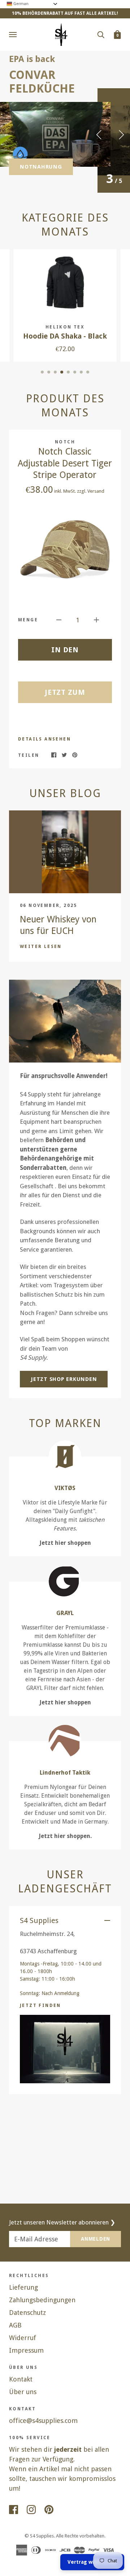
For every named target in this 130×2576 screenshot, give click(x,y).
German (20, 4)
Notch (65, 442)
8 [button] (88, 372)
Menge (28, 620)
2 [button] (49, 372)
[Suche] (101, 34)
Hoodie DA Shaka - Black (65, 336)
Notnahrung (41, 167)
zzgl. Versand (91, 491)
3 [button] (55, 372)
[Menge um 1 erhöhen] (96, 619)
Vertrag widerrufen (92, 2562)
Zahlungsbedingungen (42, 2300)
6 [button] (75, 372)
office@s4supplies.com (43, 2421)
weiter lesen (41, 947)
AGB (15, 2325)
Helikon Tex (65, 327)
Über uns (23, 2392)
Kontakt (21, 2379)
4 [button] (62, 372)
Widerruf (23, 2338)
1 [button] (42, 372)
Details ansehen (44, 739)
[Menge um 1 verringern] (59, 619)
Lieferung (23, 2287)
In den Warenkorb (65, 653)
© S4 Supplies (39, 2536)
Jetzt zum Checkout (65, 696)
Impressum (26, 2350)
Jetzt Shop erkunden (64, 1379)
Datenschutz (27, 2313)
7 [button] (81, 372)
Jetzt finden (40, 2005)
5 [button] (68, 372)
